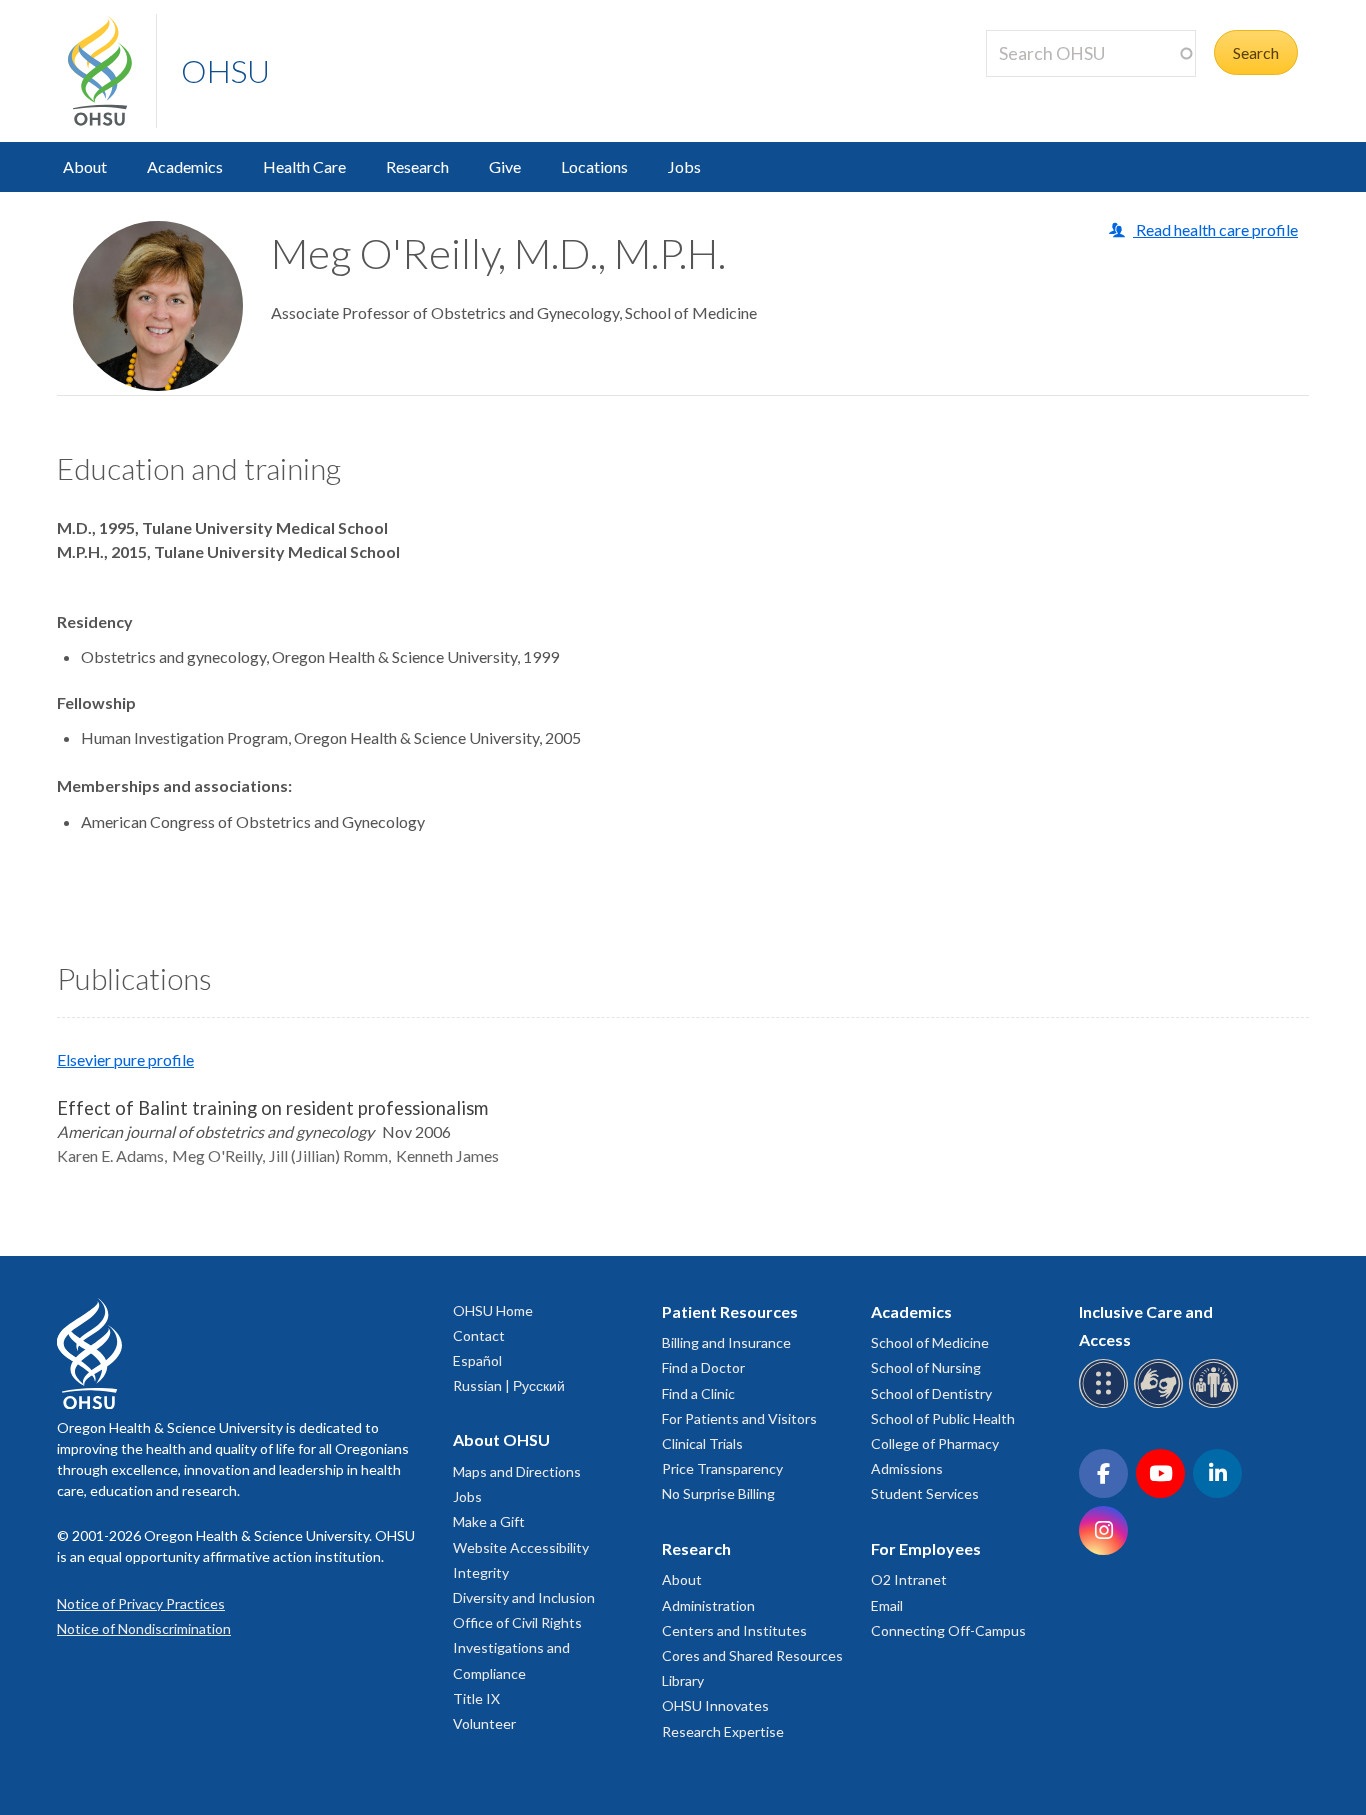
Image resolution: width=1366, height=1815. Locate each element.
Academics (185, 166)
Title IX (476, 1698)
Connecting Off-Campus (948, 1630)
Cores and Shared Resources (752, 1655)
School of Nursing (926, 1367)
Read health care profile (1215, 229)
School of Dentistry (931, 1393)
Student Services (925, 1493)
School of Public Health (943, 1418)
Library (683, 1680)
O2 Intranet (909, 1579)
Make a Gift (489, 1521)
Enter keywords (1048, 88)
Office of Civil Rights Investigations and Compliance (517, 1647)
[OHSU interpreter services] (1216, 1404)
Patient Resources (730, 1311)
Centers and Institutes (734, 1630)
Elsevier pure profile (125, 1059)
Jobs (684, 166)
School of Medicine (930, 1342)
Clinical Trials (702, 1443)
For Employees (926, 1548)
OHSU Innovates (715, 1705)
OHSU (225, 70)
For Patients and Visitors (739, 1418)
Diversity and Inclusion (524, 1597)
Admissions (907, 1468)
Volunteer (484, 1723)
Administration (708, 1605)
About (85, 166)
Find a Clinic (698, 1393)
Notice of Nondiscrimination (144, 1628)
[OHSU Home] (112, 71)
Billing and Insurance (726, 1342)
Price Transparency (722, 1468)
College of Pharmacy (935, 1443)
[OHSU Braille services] (1106, 1404)
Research (417, 166)
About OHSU (501, 1439)
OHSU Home (493, 1310)
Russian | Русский (509, 1385)
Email (887, 1605)
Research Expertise (723, 1731)
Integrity (481, 1572)
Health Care (304, 166)
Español (477, 1360)
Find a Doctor (703, 1367)
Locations (594, 166)
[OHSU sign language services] (1161, 1404)
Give (505, 166)
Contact (479, 1335)
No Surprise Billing (718, 1493)
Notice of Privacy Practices (141, 1603)
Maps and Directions (517, 1471)
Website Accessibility (521, 1547)
